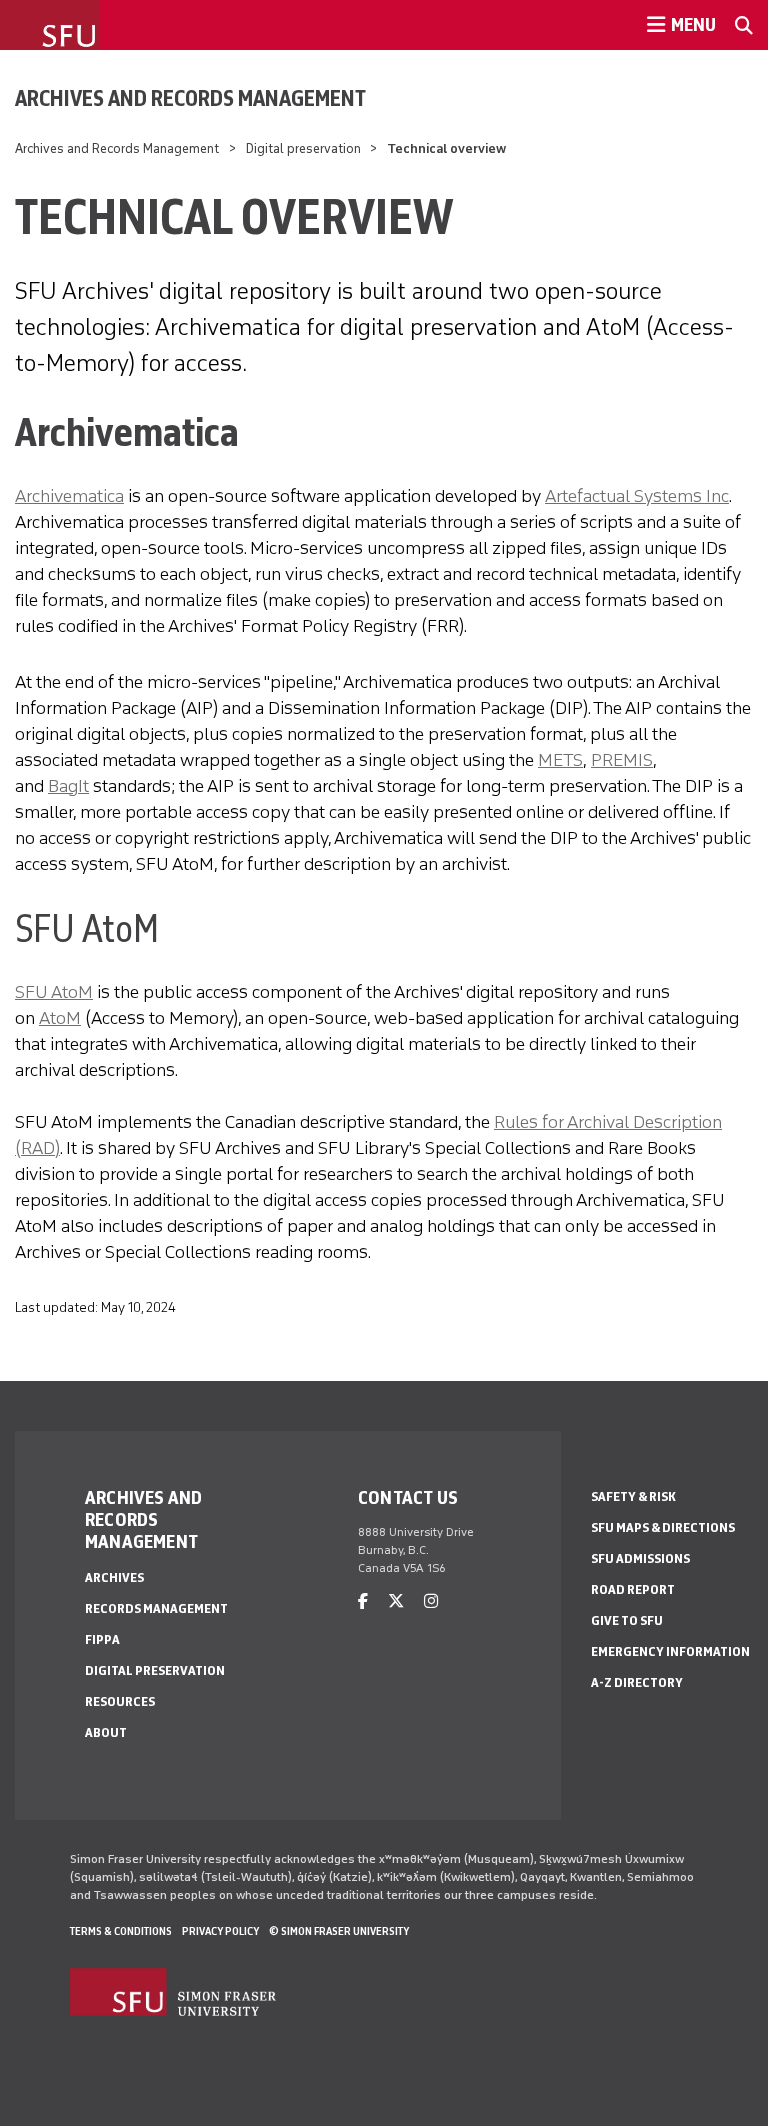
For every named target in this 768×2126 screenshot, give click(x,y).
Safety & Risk (633, 1496)
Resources (120, 1701)
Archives (114, 1577)
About (106, 1732)
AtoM (60, 1018)
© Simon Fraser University (339, 1931)
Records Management (156, 1608)
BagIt (68, 786)
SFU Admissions (640, 1558)
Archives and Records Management (190, 98)
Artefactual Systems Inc (637, 496)
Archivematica (69, 496)
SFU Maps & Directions (663, 1527)
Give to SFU (627, 1620)
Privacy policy (220, 1931)
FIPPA (102, 1639)
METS (560, 760)
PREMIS (622, 760)
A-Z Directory (637, 1682)
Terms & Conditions (121, 1931)
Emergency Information (670, 1651)
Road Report (633, 1589)
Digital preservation (303, 148)
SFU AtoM (54, 992)
